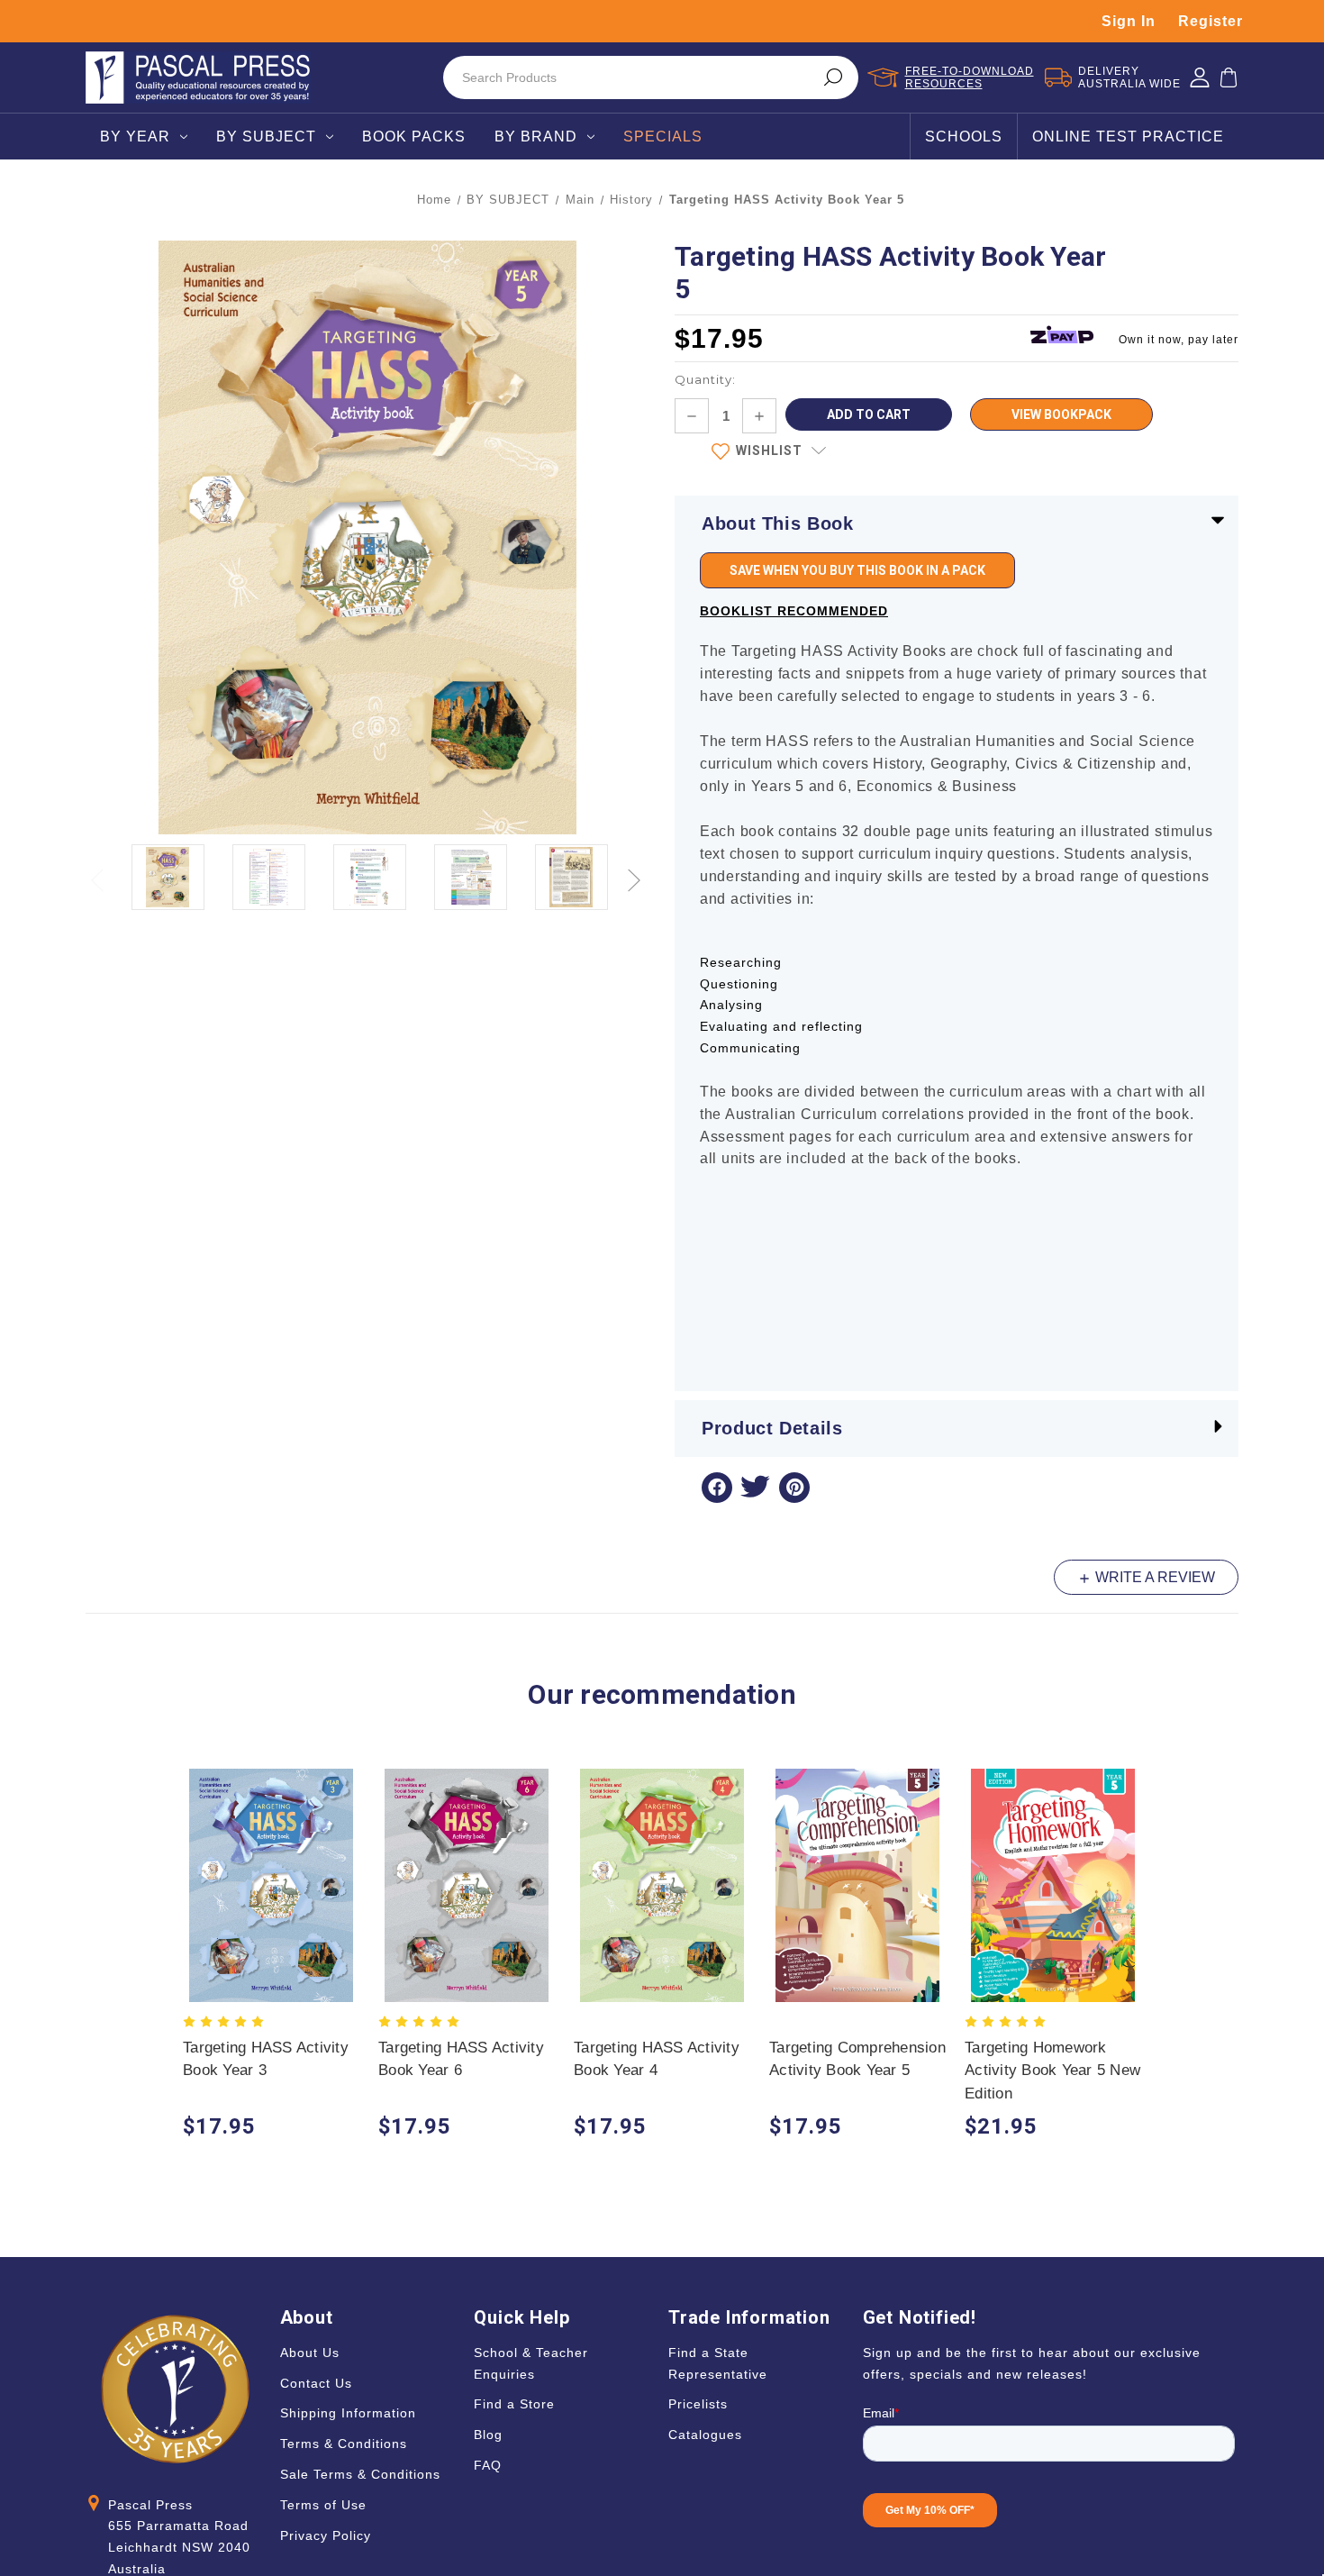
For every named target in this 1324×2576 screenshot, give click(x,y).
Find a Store (514, 2404)
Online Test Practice (1128, 137)
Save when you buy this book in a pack (857, 570)
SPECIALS (663, 137)
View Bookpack (1061, 414)
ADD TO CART (272, 1902)
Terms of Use (323, 2505)
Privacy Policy (326, 2535)
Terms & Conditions (344, 2444)
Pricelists (698, 2404)
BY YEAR (135, 137)
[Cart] (1229, 77)
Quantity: (705, 379)
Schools (964, 137)
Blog (488, 2435)
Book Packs (414, 137)
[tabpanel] (272, 1957)
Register (1211, 21)
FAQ (488, 2465)
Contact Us (316, 2383)
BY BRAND (536, 137)
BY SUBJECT (266, 137)
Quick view (272, 1867)
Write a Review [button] (1153, 1577)
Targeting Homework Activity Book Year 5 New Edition (1052, 2071)
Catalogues (705, 2435)
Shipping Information (348, 2413)
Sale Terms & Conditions (360, 2474)
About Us (310, 2353)
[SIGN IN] (1200, 77)
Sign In (1129, 21)
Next (636, 870)
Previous (99, 870)
